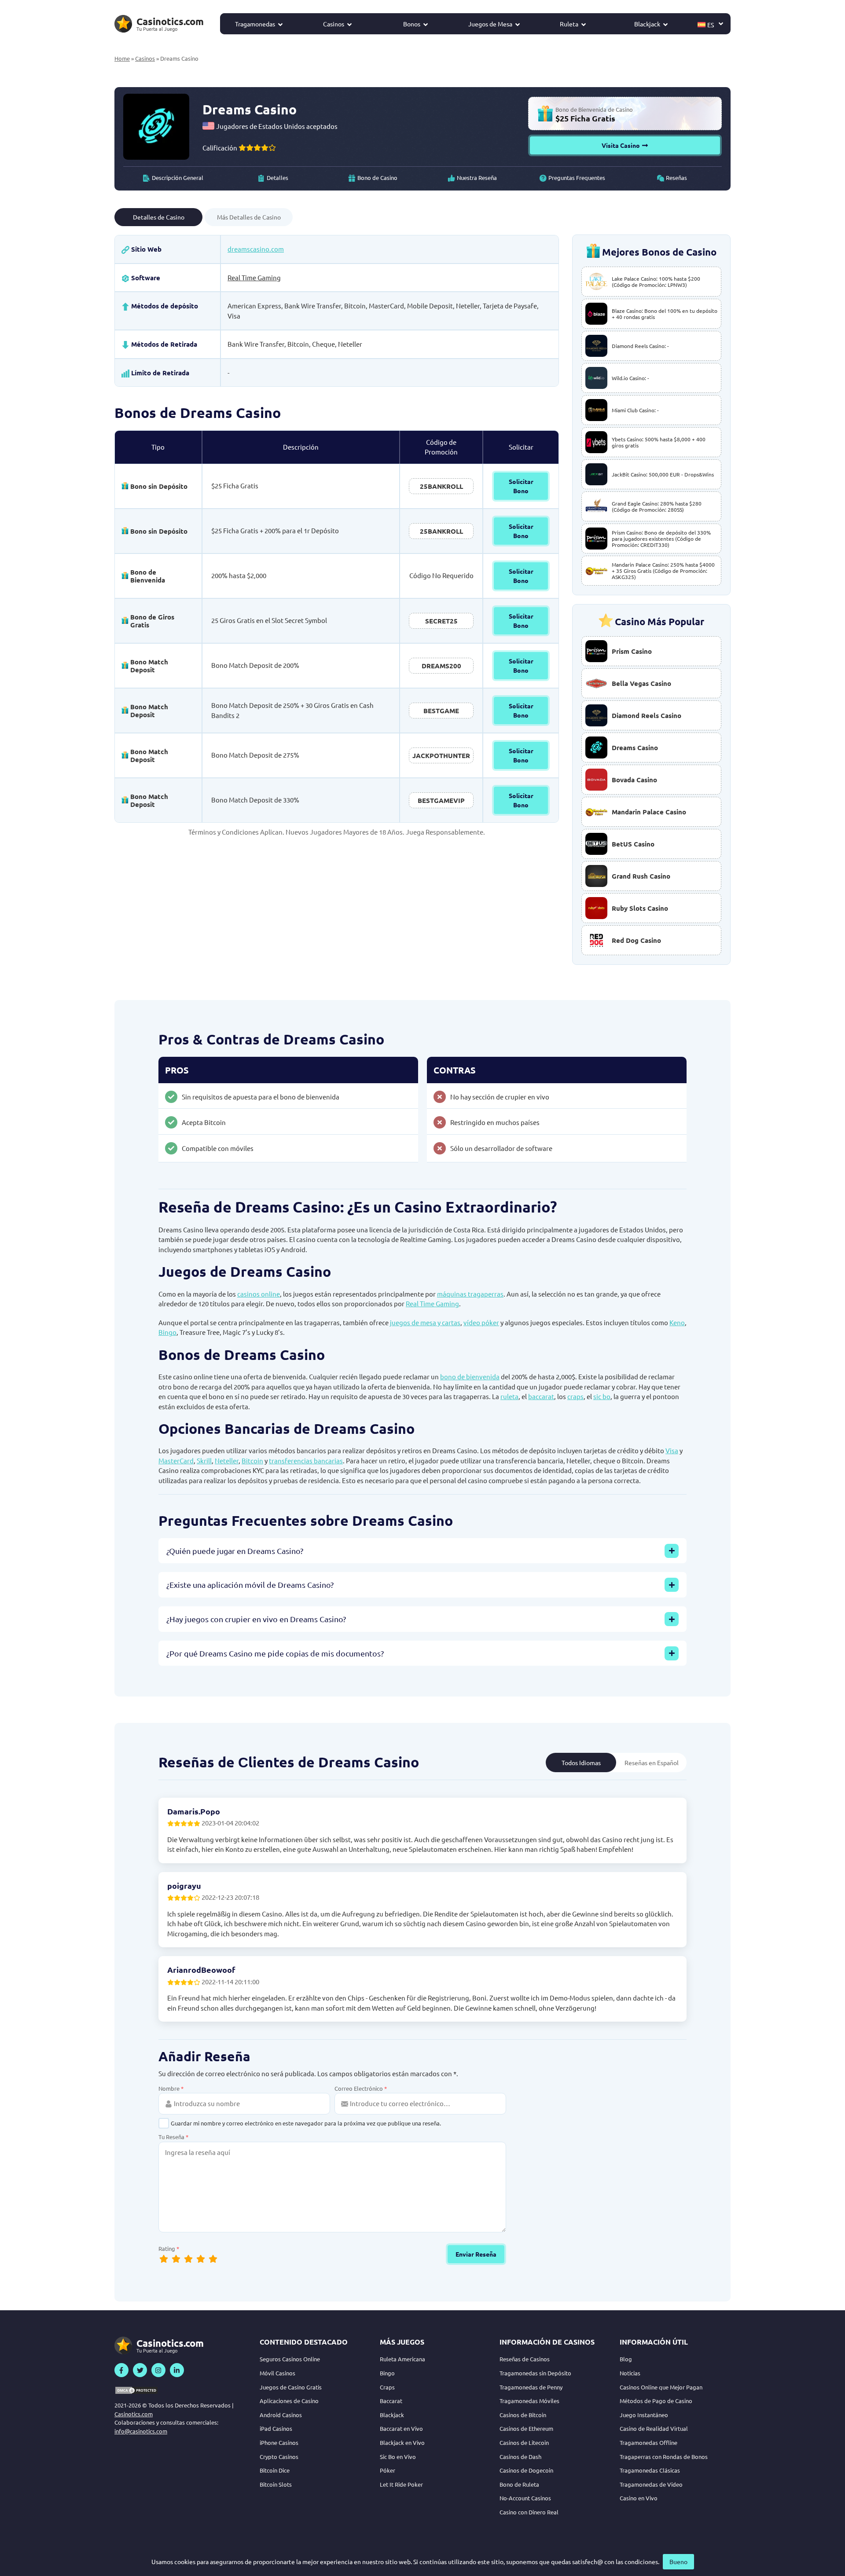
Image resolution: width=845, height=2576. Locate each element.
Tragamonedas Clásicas (650, 2470)
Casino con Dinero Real (529, 2512)
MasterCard (176, 1460)
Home (122, 58)
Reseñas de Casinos (525, 2359)
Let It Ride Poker (401, 2484)
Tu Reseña (173, 2137)
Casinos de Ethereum (526, 2428)
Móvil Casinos (277, 2373)
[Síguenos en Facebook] (121, 2370)
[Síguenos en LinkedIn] (177, 2370)
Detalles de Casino (159, 217)
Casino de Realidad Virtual (654, 2428)
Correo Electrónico (361, 2088)
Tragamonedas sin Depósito (535, 2373)
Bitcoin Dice (275, 2470)
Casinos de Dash (520, 2457)
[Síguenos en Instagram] (158, 2370)
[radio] (213, 2259)
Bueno (678, 2561)
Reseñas (676, 178)
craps (575, 1396)
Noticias (630, 2373)
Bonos (412, 24)
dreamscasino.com (256, 249)
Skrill (204, 1460)
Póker (388, 2470)
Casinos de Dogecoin (526, 2470)
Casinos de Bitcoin (523, 2415)
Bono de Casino (377, 178)
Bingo (167, 1332)
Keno (677, 1322)
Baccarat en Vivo (401, 2428)
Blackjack (647, 24)
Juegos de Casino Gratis (291, 2387)
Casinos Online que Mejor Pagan (661, 2387)
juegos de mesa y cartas (425, 1322)
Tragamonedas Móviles (529, 2401)
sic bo (602, 1396)
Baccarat (391, 2401)
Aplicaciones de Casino (289, 2401)
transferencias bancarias (306, 1460)
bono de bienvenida (470, 1376)
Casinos (334, 24)
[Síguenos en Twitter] (140, 2370)
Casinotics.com (134, 2414)
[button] (711, 24)
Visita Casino (621, 145)
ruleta (509, 1396)
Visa (672, 1450)
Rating (169, 2248)
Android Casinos (281, 2415)
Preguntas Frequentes (577, 178)
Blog (626, 2359)
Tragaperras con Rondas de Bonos (664, 2457)
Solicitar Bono (521, 486)
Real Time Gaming (254, 277)
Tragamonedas (255, 24)
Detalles (277, 178)
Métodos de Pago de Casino (656, 2401)
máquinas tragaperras (470, 1294)
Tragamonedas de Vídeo (651, 2484)
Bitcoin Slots (276, 2484)
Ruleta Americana (402, 2359)
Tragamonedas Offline (648, 2442)
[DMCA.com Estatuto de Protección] (136, 2390)
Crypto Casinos (279, 2457)
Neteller (227, 1460)
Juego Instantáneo (644, 2415)
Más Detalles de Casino (249, 217)
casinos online (259, 1294)
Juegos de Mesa (490, 24)
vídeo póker (481, 1322)
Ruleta (569, 24)
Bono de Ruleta (519, 2484)
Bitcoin (252, 1460)
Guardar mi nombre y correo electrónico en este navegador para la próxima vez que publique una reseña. (306, 2123)
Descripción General (178, 178)
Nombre (171, 2088)
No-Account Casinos (525, 2498)
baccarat (541, 1396)
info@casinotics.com (141, 2431)
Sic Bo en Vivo (398, 2457)
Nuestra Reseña (477, 178)
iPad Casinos (276, 2428)
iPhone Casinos (279, 2442)
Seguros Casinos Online (290, 2359)
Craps (387, 2387)
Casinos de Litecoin (524, 2442)
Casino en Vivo (639, 2498)
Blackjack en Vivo (402, 2442)
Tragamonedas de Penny (531, 2387)
